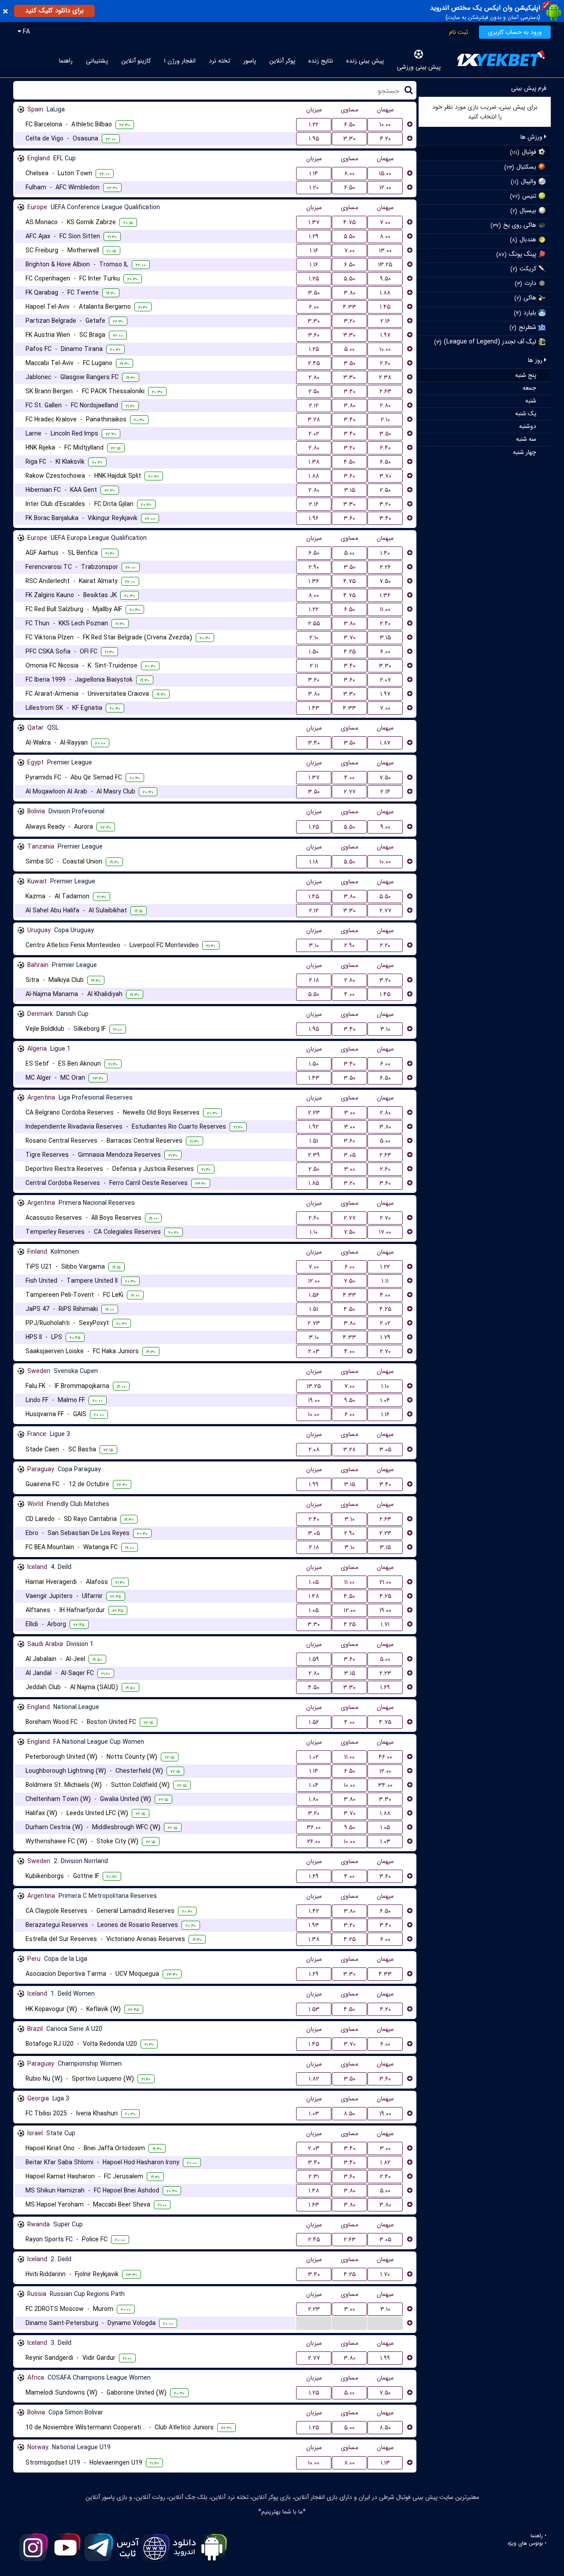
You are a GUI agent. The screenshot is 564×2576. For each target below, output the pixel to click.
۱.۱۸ (314, 862)
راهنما (66, 61)
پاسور (250, 61)
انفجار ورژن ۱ (180, 61)
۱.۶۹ (385, 1687)
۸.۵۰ (349, 2114)
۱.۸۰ (314, 1799)
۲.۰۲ (314, 434)
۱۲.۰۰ (385, 188)
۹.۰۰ (385, 827)
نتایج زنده (321, 61)
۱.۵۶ (314, 1295)
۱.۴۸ (314, 1596)
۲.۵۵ (314, 624)
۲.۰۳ (314, 1351)
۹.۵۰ (385, 279)
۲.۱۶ (385, 321)
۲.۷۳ (314, 1323)
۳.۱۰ (314, 945)
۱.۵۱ (314, 1141)
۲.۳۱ (314, 2177)
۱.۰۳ (385, 1842)
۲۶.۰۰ (314, 1842)
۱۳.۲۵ (385, 265)
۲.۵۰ (314, 391)
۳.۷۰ (385, 476)
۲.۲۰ (385, 945)
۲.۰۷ (385, 680)
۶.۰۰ (314, 307)
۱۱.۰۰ (385, 609)
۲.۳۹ (314, 1155)
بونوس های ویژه (525, 2543)
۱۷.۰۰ (385, 1232)
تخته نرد (219, 61)
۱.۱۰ (314, 1232)
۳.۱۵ (350, 490)
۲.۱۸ (314, 980)
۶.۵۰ (350, 125)
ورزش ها (532, 137)
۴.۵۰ (349, 462)
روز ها (536, 360)
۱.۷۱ (385, 1624)
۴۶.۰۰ (385, 1757)
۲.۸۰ (314, 377)
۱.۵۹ (314, 1659)
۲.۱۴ (385, 792)
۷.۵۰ (385, 581)
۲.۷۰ (385, 1218)
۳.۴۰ (350, 391)
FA (26, 32)
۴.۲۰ (385, 139)
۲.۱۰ (385, 420)
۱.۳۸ (314, 462)
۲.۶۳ (385, 391)
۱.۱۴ (314, 173)
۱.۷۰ (385, 2274)
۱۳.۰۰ (385, 251)
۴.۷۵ (349, 222)
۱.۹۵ (314, 139)
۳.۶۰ (314, 335)
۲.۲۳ (314, 1113)
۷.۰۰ (385, 222)
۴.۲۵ (350, 652)
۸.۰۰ (349, 173)
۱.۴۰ (385, 553)
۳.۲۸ (314, 420)
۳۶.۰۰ (314, 1827)
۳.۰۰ (350, 1113)
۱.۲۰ (314, 188)
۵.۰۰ (349, 349)
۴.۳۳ (349, 307)
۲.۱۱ (314, 666)
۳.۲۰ (349, 321)
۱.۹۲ (314, 1127)
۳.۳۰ (349, 139)
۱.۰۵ (314, 1582)
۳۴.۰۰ (385, 1785)
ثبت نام (458, 32)
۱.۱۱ (385, 1281)
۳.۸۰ (350, 293)
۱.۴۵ (385, 307)
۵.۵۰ (349, 236)
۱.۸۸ (385, 293)
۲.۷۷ (350, 792)
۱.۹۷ (385, 335)
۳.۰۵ (350, 1155)
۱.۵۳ (314, 2009)
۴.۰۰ (349, 778)
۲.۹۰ (314, 567)
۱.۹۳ (314, 1925)
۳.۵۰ (314, 293)
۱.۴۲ (314, 1911)
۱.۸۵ (314, 1183)
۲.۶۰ (385, 363)
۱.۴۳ (314, 708)
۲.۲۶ (385, 567)
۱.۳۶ (314, 581)
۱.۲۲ (314, 125)
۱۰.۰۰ (385, 125)
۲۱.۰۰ (385, 1582)
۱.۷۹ (385, 1337)
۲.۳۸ (385, 377)
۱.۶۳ (314, 2205)
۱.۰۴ (385, 1400)
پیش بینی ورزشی (419, 67)
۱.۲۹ (314, 236)
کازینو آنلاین (136, 61)
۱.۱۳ (385, 2463)
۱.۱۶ (314, 251)
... (314, 2323)
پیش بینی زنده (365, 61)
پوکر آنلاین (282, 61)
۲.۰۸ (314, 1450)
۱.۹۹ (314, 1484)
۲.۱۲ (314, 406)
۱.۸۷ (385, 743)
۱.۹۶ (314, 518)
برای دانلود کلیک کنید (54, 11)
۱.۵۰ (314, 652)
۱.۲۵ (314, 279)
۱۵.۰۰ (385, 173)
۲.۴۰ (385, 448)
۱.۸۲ (314, 2079)
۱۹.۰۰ (314, 1400)
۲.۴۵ (314, 363)
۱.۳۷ (314, 222)
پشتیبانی (97, 61)
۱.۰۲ (314, 1757)
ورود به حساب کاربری (515, 32)
